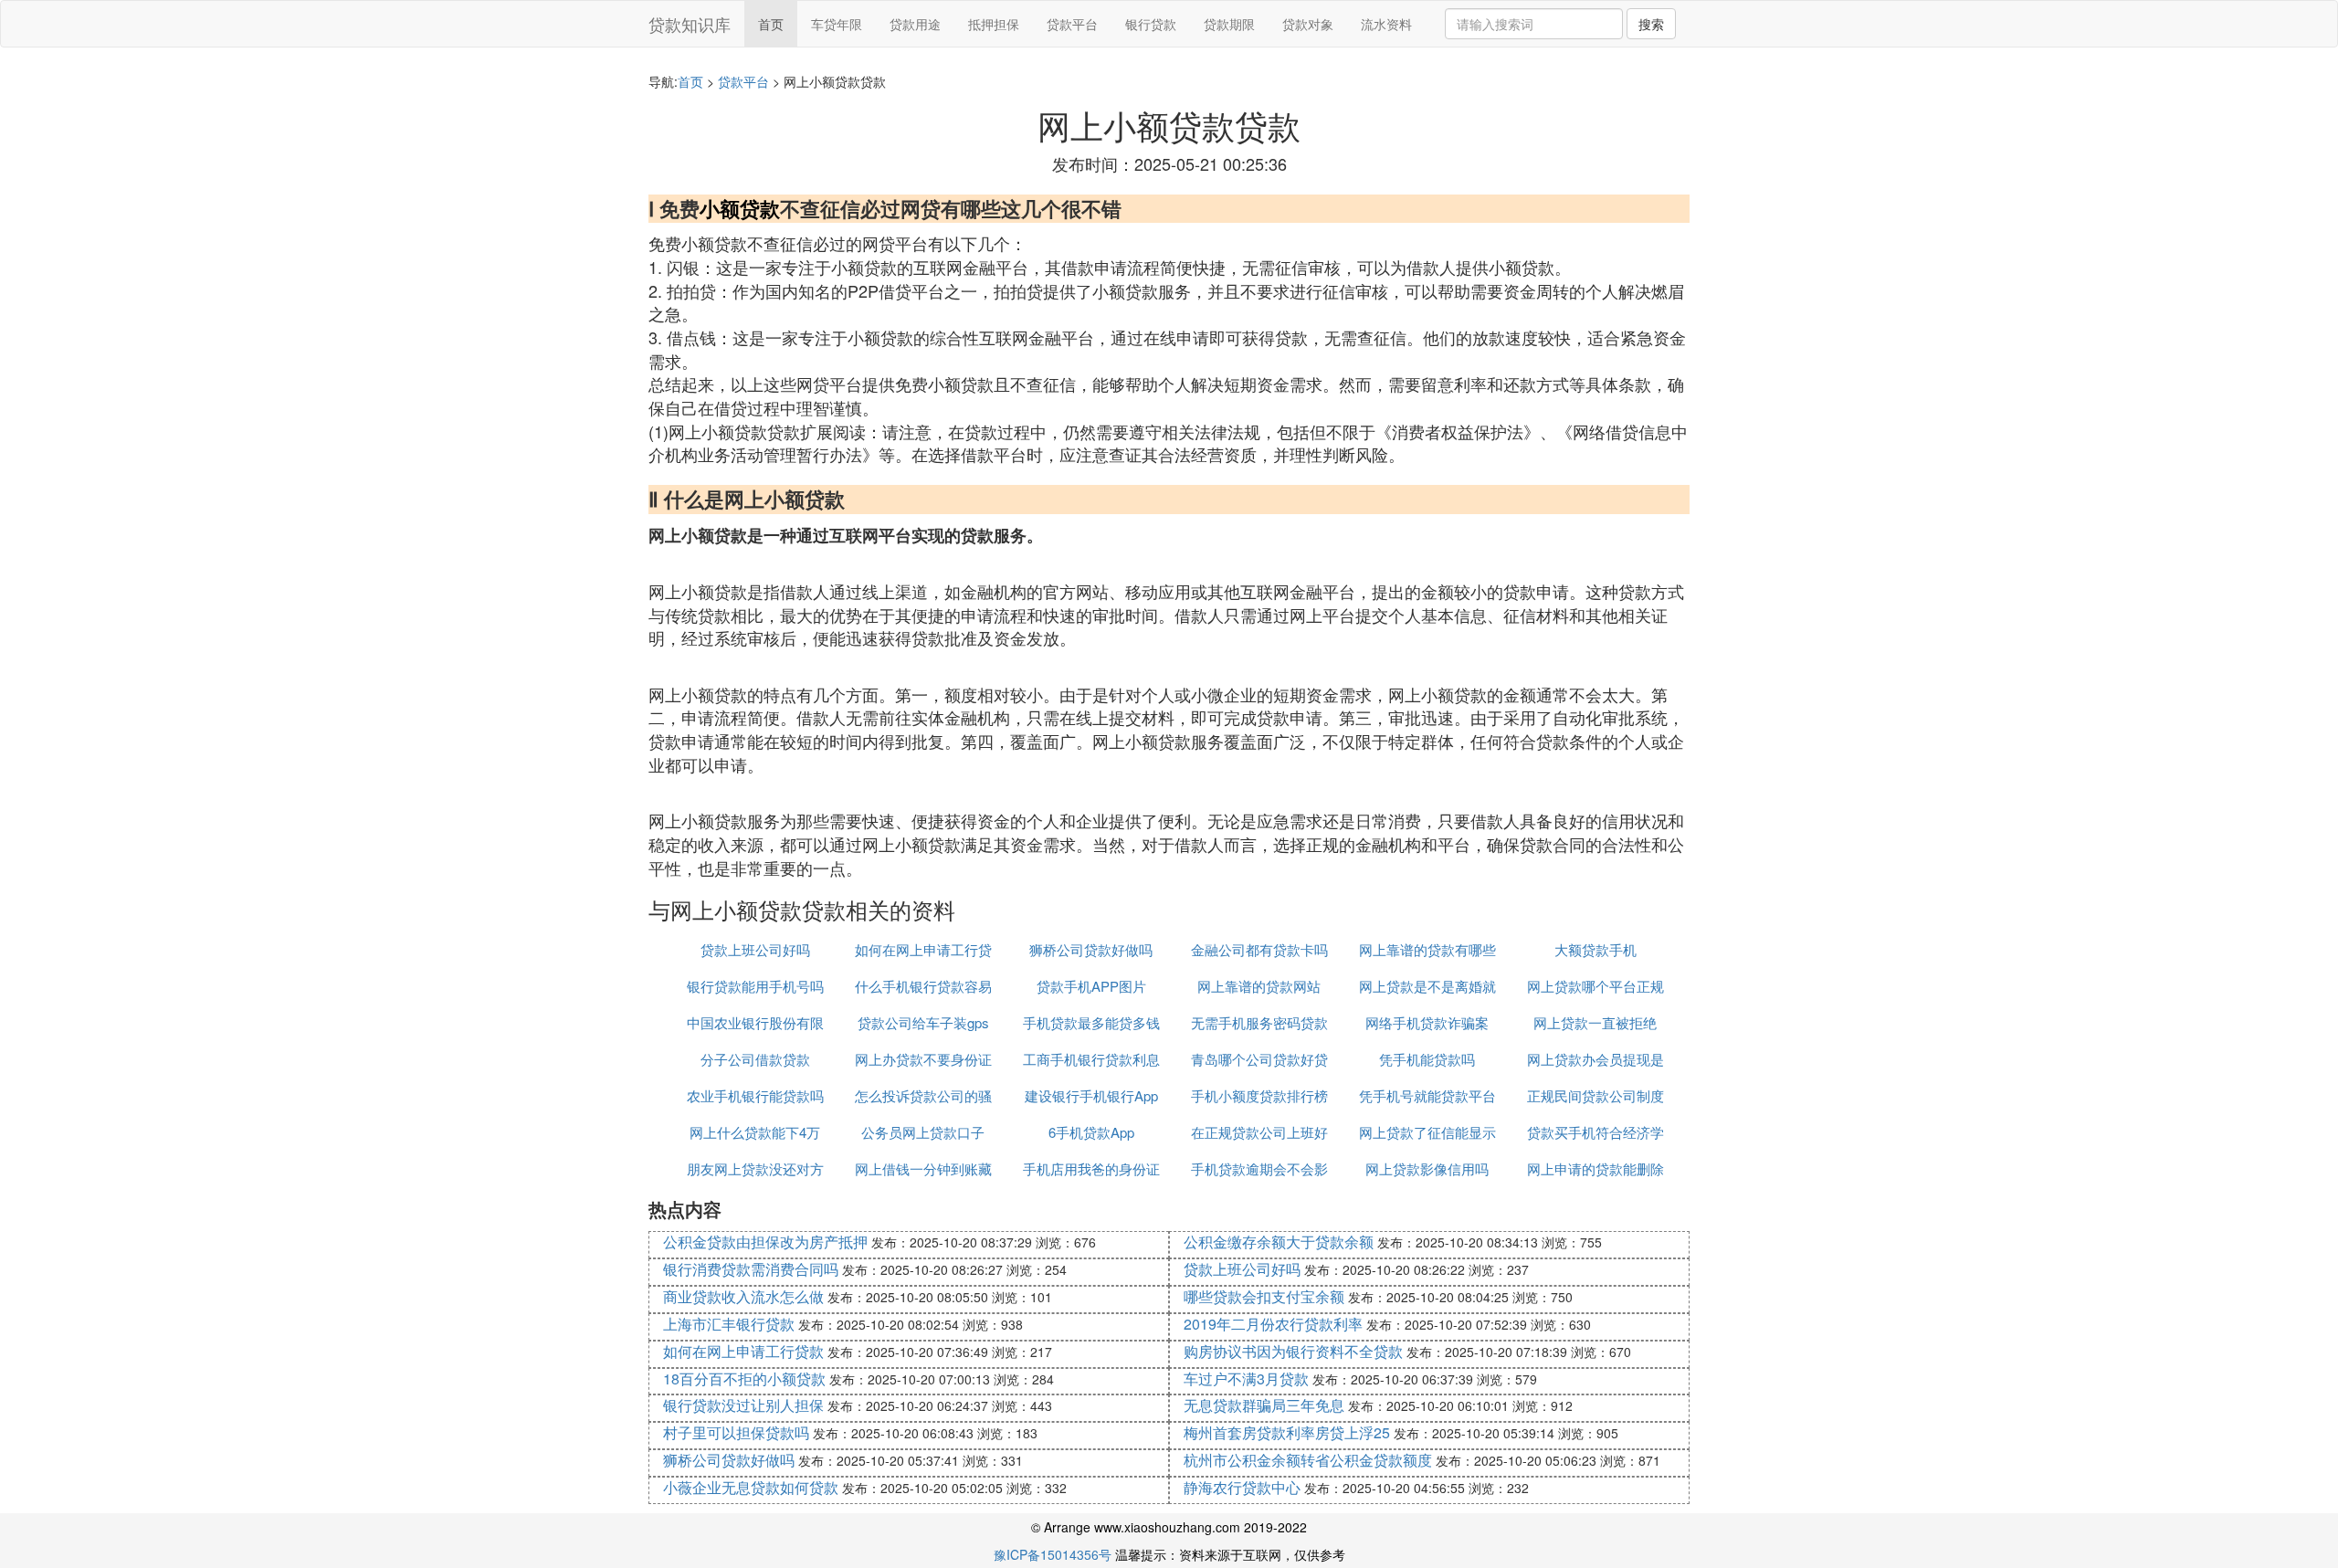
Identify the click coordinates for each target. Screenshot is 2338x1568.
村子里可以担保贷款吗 (736, 1432)
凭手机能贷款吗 (1427, 1059)
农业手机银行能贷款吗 (755, 1095)
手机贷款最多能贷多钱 (1091, 1022)
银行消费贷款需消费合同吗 (751, 1269)
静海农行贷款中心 (1242, 1487)
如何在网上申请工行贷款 (743, 1351)
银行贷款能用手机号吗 (755, 986)
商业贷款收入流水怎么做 (743, 1296)
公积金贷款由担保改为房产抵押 (765, 1242)
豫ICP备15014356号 (1053, 1554)
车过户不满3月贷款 (1246, 1379)
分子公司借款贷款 (755, 1059)
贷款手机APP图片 (1091, 986)
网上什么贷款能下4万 (755, 1132)
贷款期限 (1229, 24)
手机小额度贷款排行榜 (1259, 1095)
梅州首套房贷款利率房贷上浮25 (1287, 1432)
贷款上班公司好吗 (755, 949)
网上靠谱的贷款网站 (1259, 986)
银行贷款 (1151, 24)
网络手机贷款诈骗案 (1427, 1022)
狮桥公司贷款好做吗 (1091, 949)
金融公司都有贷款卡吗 (1259, 949)
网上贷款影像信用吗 (1427, 1168)
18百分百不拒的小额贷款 (744, 1379)
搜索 (1651, 24)
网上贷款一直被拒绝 (1595, 1022)
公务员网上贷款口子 (923, 1132)
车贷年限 (837, 24)
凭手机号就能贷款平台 (1427, 1095)
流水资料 (1386, 24)
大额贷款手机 (1596, 949)
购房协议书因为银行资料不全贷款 (1293, 1351)
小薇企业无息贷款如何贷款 (751, 1487)
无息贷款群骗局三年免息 (1264, 1405)
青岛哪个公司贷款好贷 (1259, 1059)
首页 (771, 24)
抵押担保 (994, 24)
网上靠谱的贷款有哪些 (1427, 949)
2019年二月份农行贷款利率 (1273, 1324)
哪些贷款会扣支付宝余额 (1264, 1296)
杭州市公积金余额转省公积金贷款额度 (1308, 1460)
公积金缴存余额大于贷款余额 (1279, 1242)
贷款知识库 (690, 24)
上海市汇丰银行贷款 (729, 1324)
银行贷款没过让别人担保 (743, 1405)
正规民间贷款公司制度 (1596, 1095)
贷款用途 (915, 24)
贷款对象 (1308, 24)
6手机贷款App (1091, 1132)
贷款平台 (1072, 24)
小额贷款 (740, 208)
